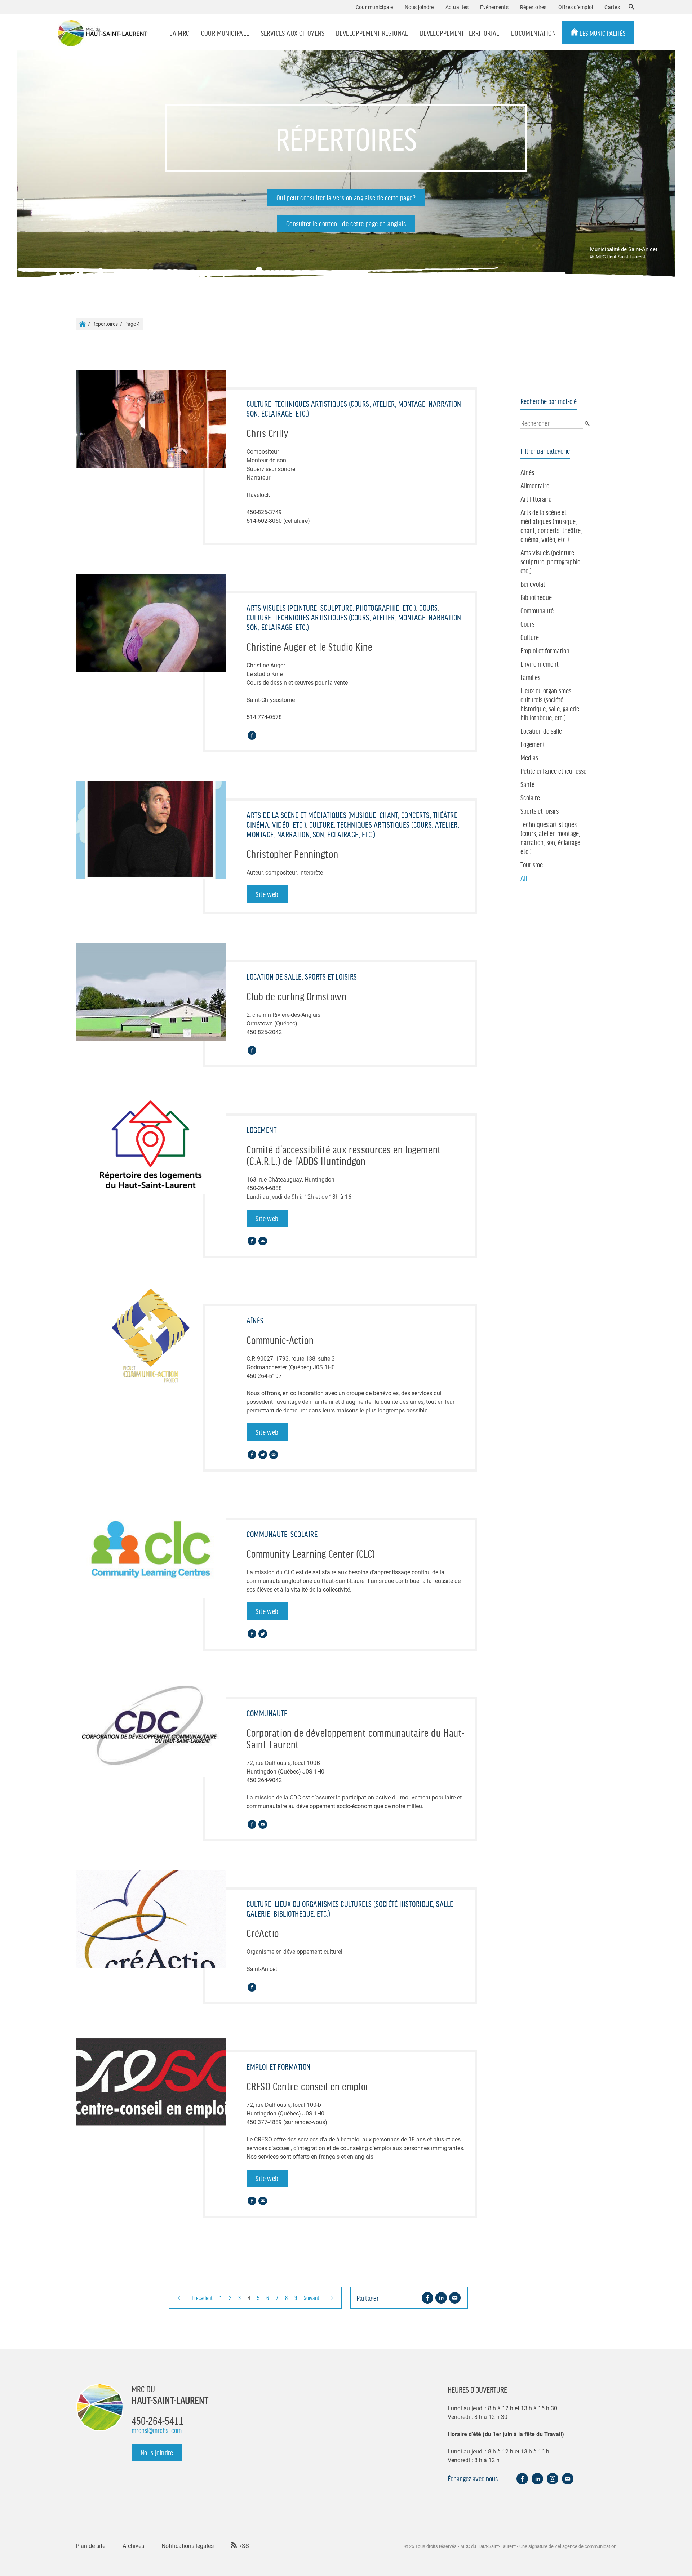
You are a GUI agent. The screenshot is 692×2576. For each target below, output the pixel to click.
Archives (133, 2546)
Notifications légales (188, 2546)
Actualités (457, 7)
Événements (494, 7)
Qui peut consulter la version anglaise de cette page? (346, 197)
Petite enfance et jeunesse (553, 771)
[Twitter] (263, 1455)
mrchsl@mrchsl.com (157, 2430)
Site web (267, 894)
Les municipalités (602, 33)
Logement (533, 744)
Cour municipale (225, 33)
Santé (527, 784)
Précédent (202, 2297)
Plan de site (90, 2546)
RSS (243, 2546)
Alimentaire (535, 485)
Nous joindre (419, 7)
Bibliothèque (536, 597)
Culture (530, 637)
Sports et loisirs (540, 811)
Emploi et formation (545, 650)
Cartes (612, 7)
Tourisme (532, 864)
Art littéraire (536, 499)
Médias (529, 757)
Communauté (537, 610)
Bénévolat (533, 584)
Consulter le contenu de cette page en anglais (346, 223)
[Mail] (263, 1241)
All (524, 878)
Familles (530, 677)
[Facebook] (252, 735)
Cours (527, 624)
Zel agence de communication (585, 2546)
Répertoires (533, 7)
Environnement (540, 664)
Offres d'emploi (576, 7)
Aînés (527, 472)
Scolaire (530, 797)
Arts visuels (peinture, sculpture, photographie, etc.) (551, 561)
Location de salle (541, 731)
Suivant (312, 2297)
